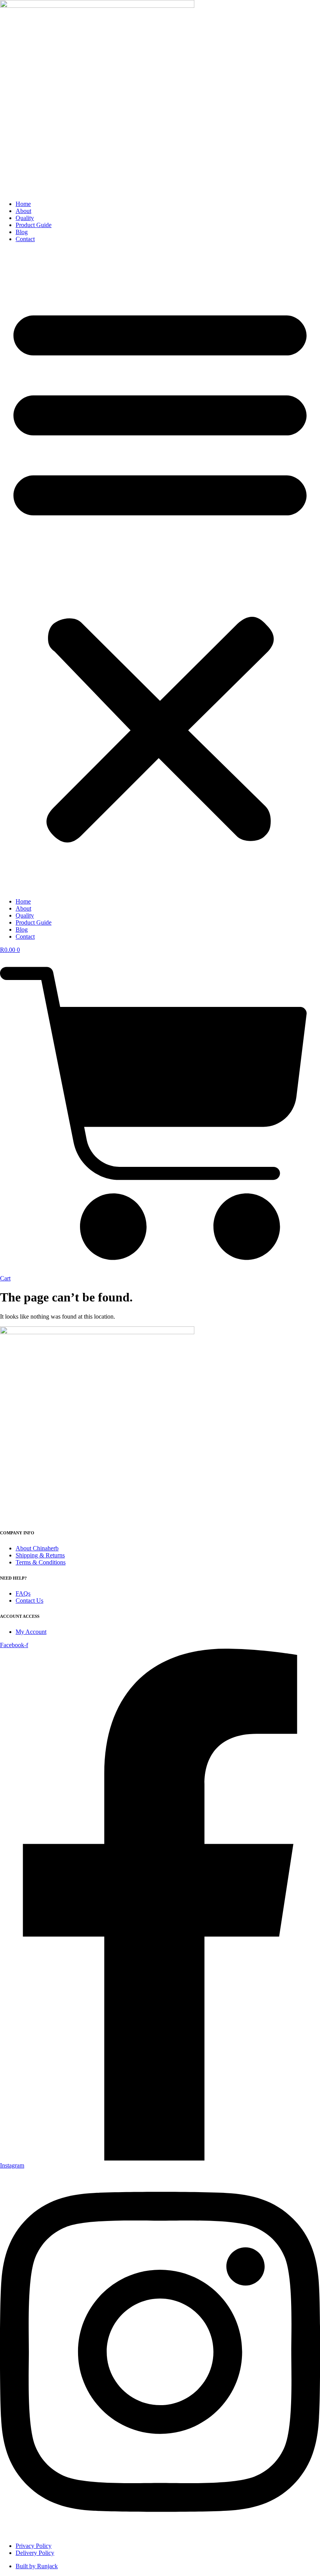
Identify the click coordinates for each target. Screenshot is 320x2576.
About (23, 211)
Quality (25, 218)
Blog (22, 232)
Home (23, 204)
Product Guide (34, 225)
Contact (25, 239)
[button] (160, 570)
